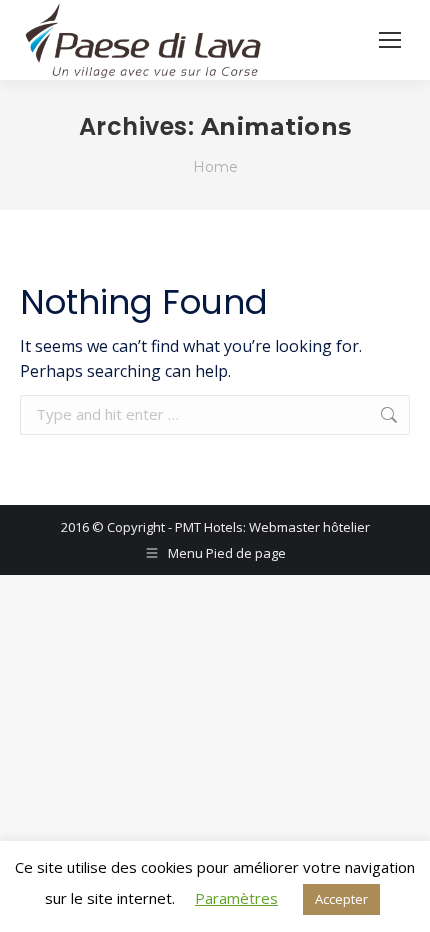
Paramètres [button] (236, 898)
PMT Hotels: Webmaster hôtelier (272, 527)
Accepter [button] (341, 899)
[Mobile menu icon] (390, 40)
